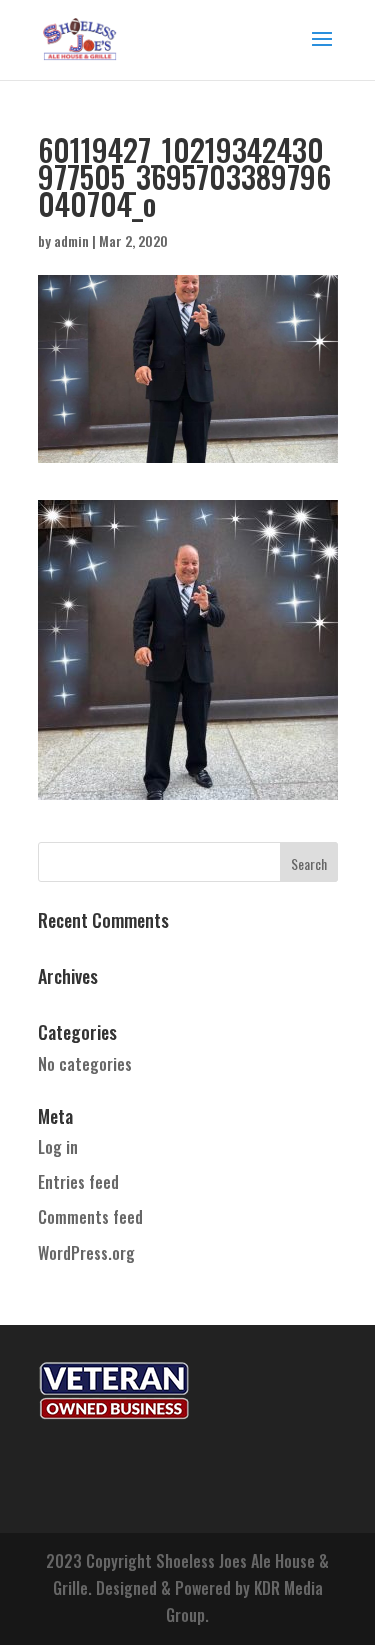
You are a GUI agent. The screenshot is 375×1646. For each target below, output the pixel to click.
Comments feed (90, 1217)
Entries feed (78, 1182)
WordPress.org (86, 1253)
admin (71, 240)
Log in (58, 1147)
